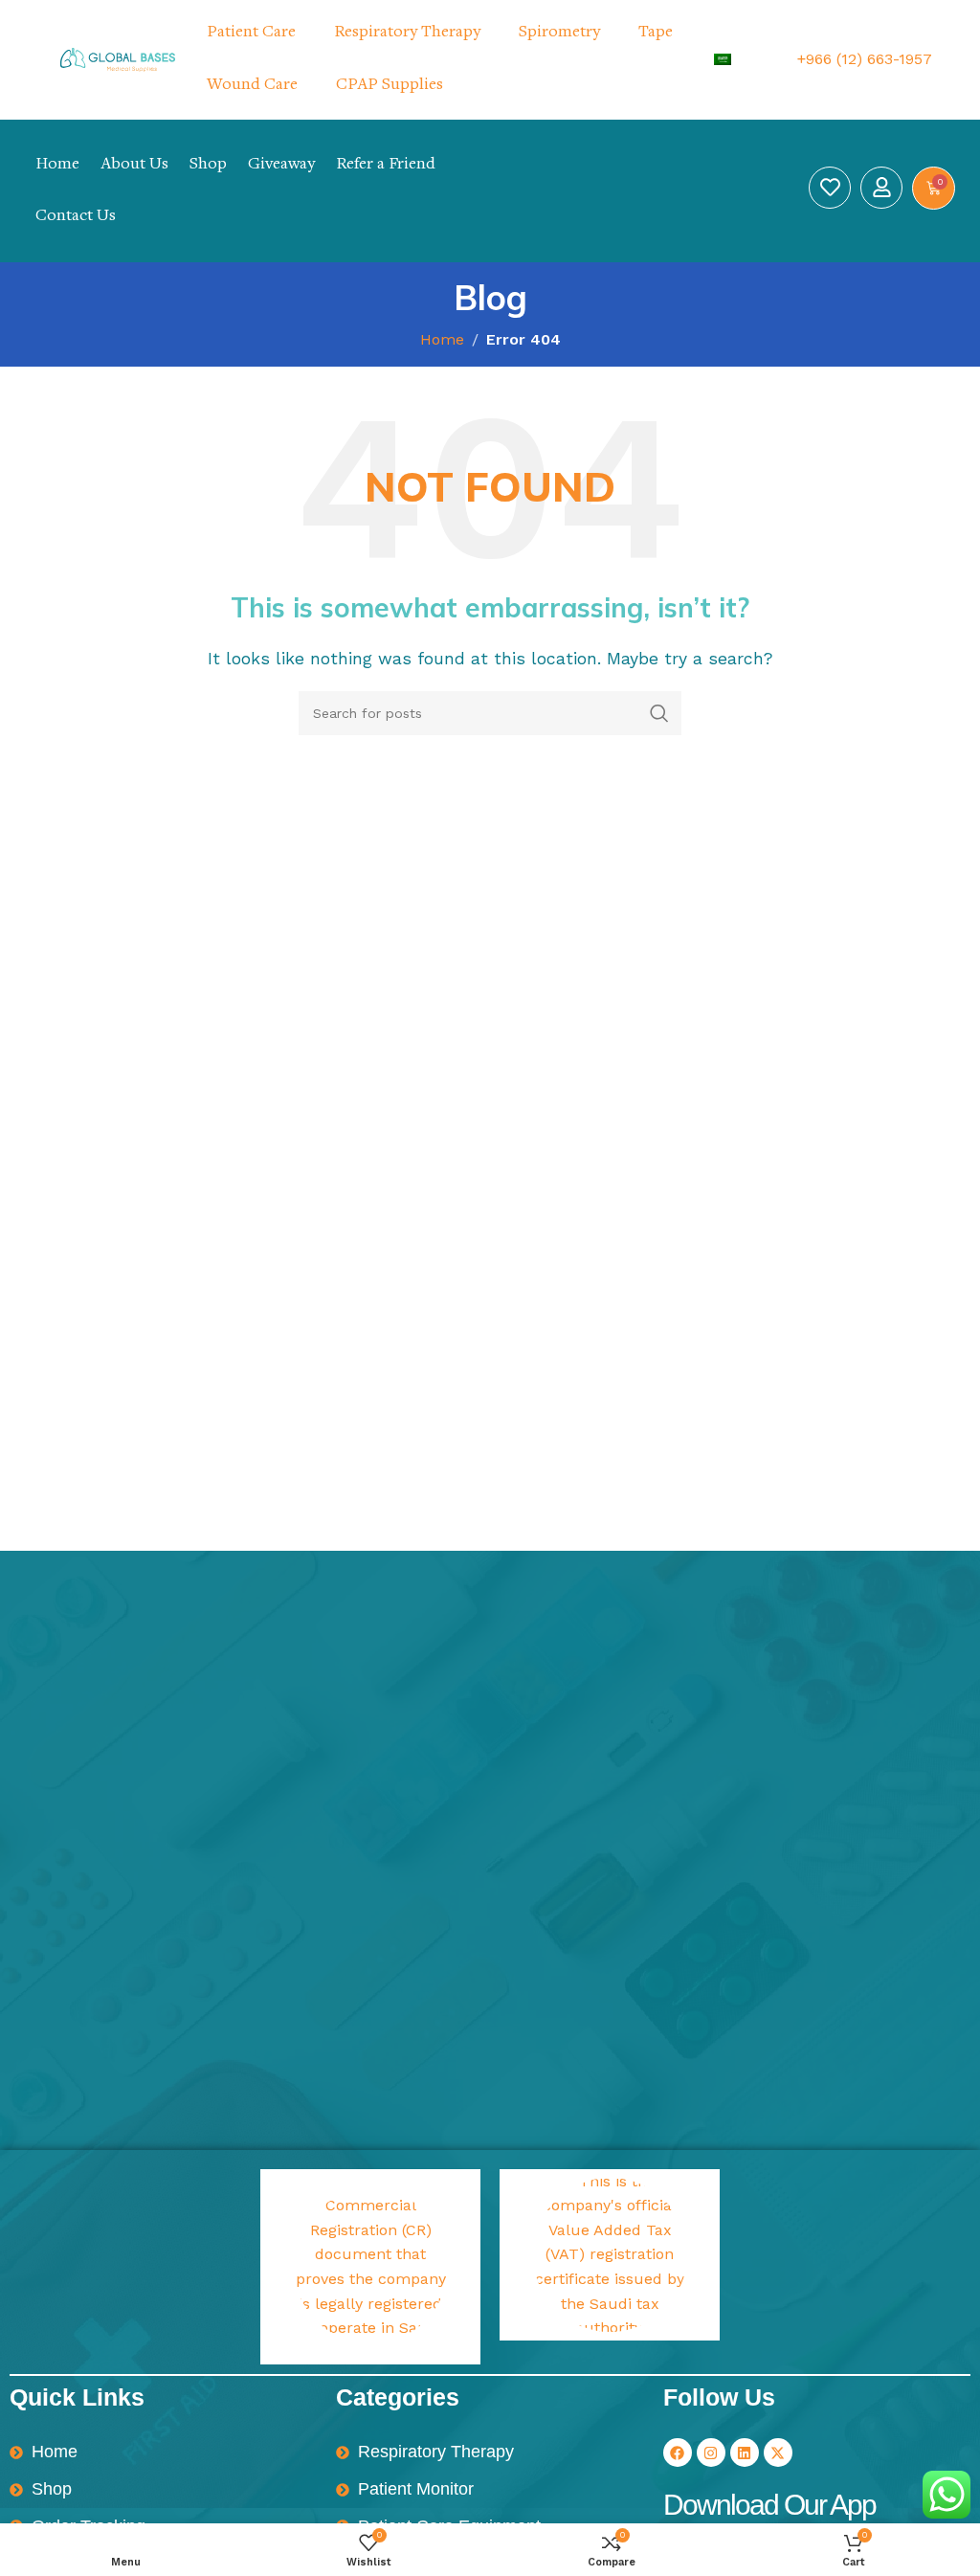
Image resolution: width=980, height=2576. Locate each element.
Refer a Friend (386, 165)
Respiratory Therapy (407, 33)
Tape (656, 33)
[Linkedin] (745, 2453)
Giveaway (281, 165)
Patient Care (251, 33)
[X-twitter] (778, 2453)
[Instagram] (711, 2453)
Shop (208, 165)
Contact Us (76, 216)
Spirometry (559, 33)
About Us (134, 165)
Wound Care (252, 85)
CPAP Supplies (390, 85)
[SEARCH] (659, 713)
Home (57, 165)
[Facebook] (678, 2453)
